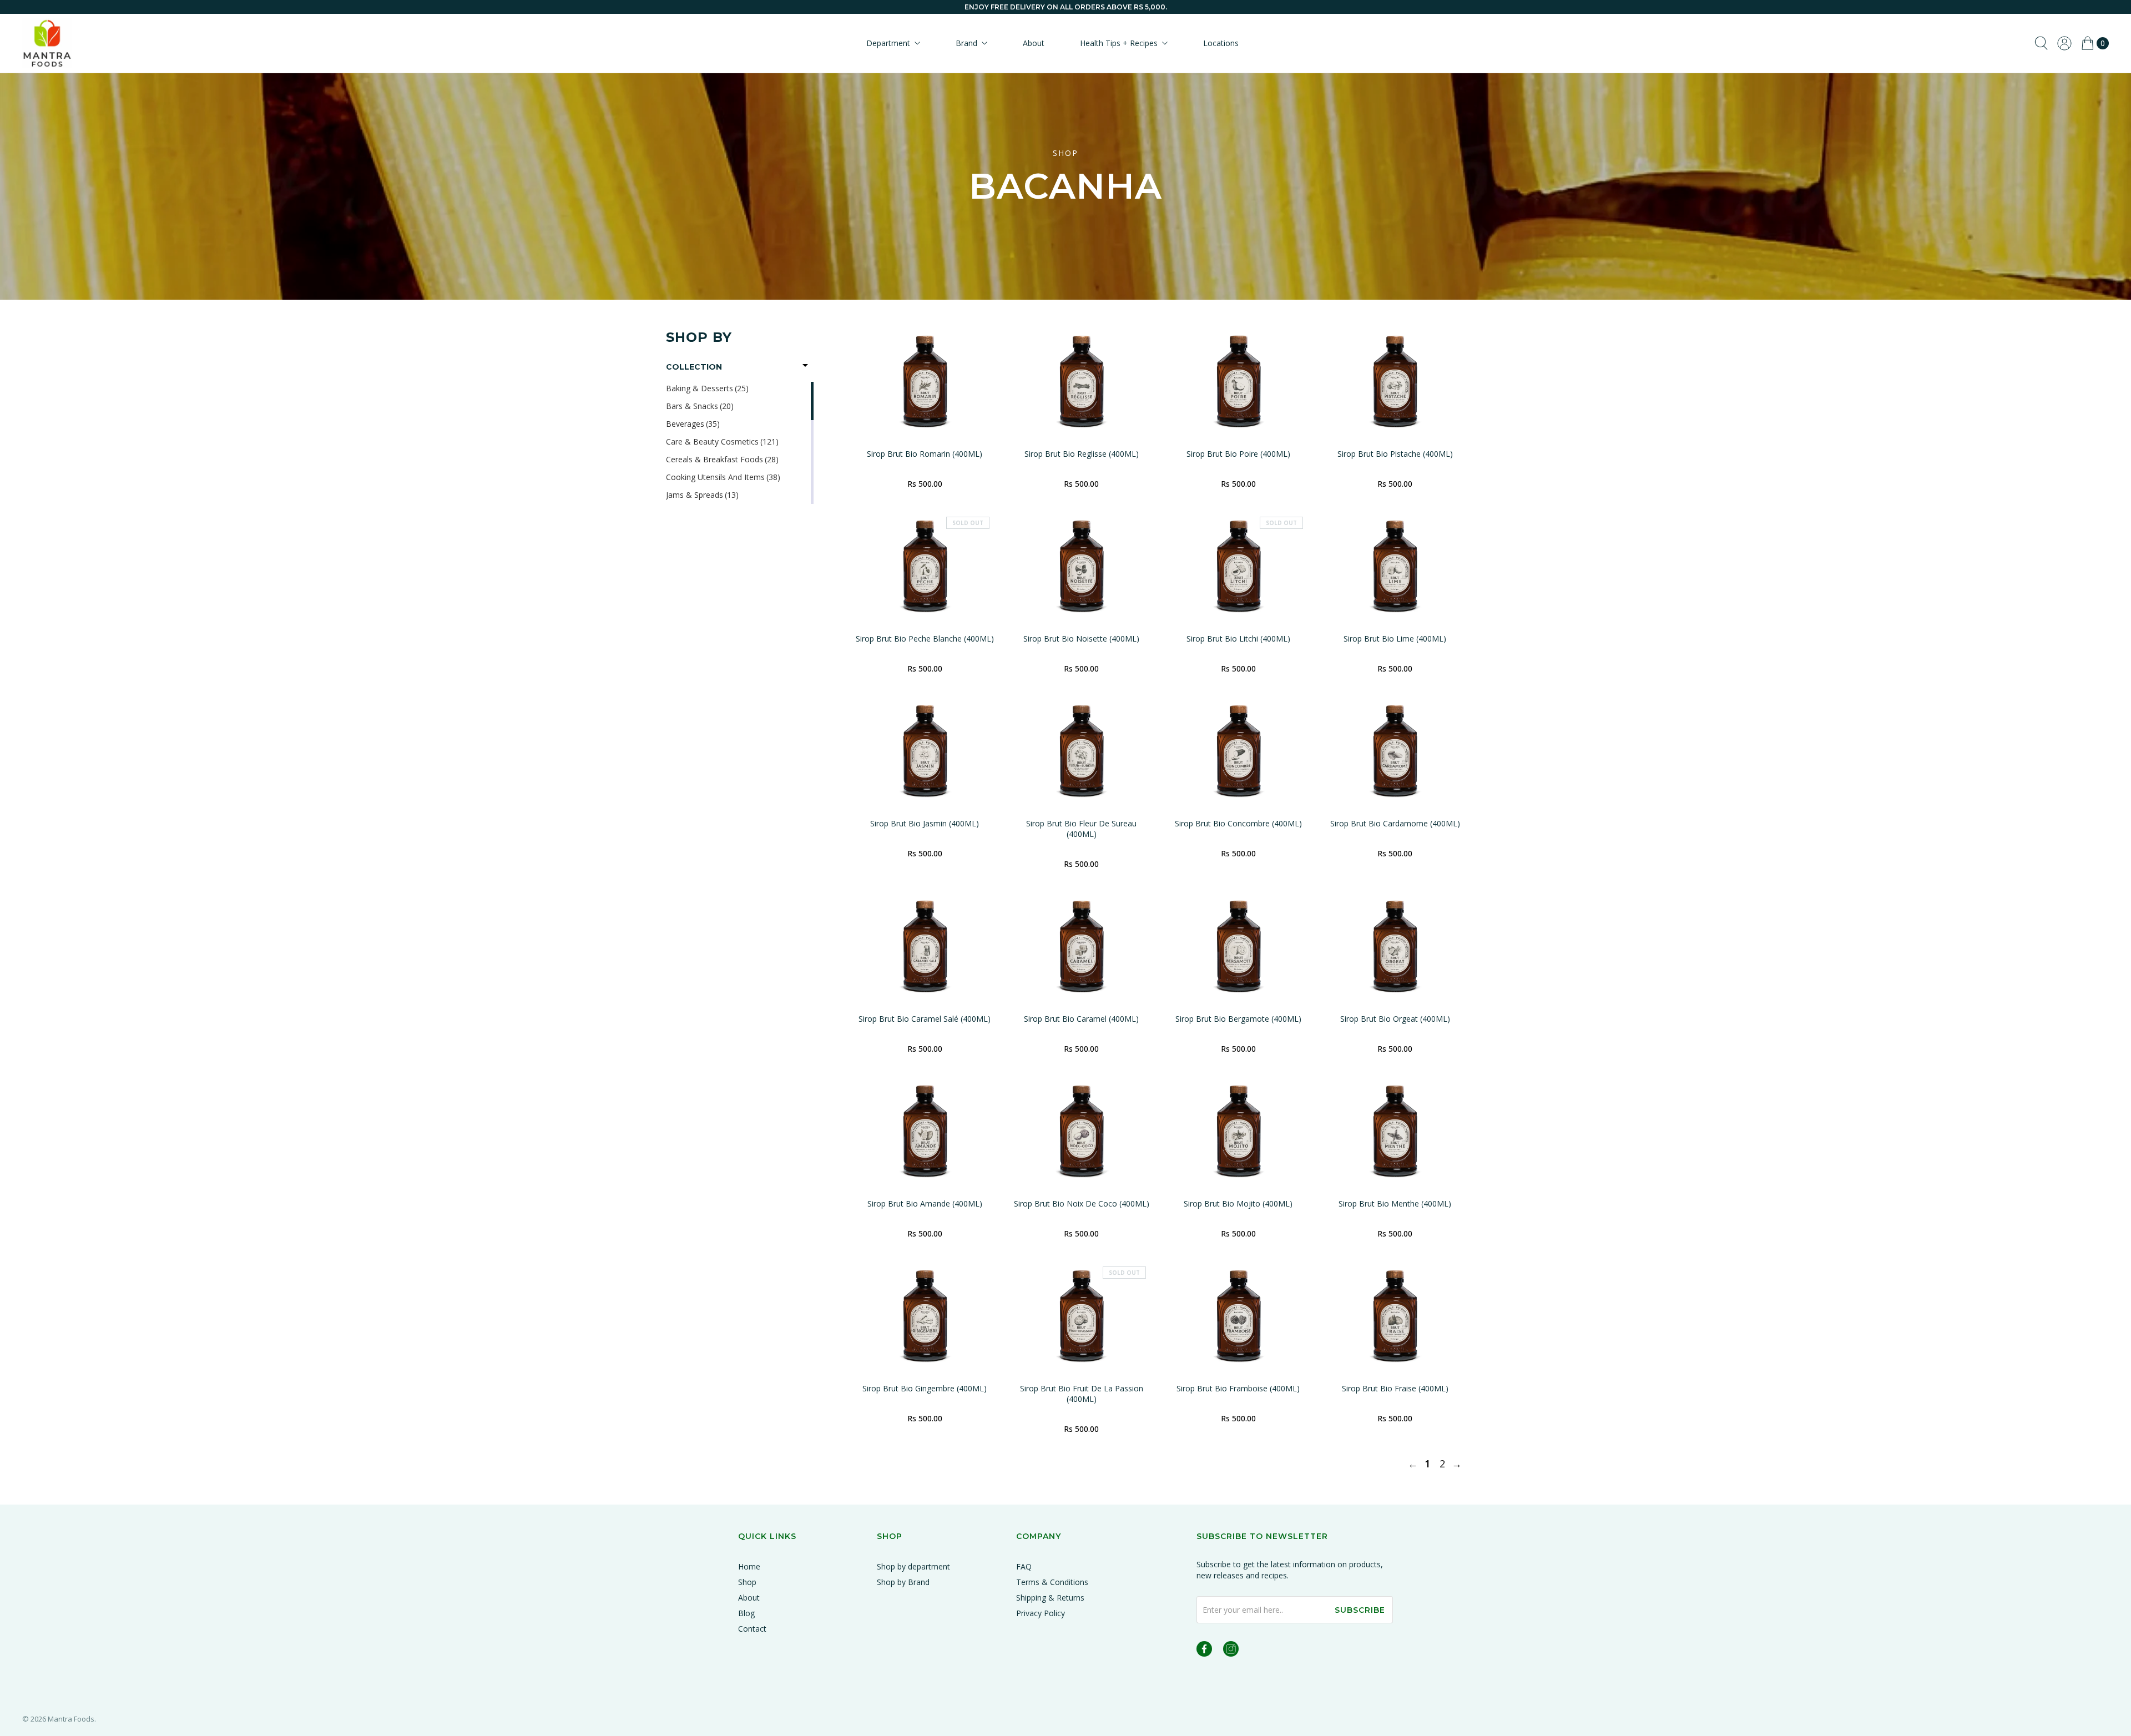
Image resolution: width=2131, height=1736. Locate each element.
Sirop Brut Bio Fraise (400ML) (1395, 1388)
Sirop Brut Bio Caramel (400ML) (1081, 1019)
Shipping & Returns (1050, 1598)
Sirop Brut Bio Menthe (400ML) (1395, 1203)
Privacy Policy (1041, 1613)
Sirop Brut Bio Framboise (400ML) (1238, 1388)
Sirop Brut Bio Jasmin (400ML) (925, 823)
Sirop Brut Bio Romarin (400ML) (925, 454)
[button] (740, 367)
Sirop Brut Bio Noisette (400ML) (1081, 639)
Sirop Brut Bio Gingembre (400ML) (925, 1388)
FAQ (1024, 1566)
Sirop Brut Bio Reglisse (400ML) (1082, 454)
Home (749, 1566)
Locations (1221, 43)
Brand (966, 43)
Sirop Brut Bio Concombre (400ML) (1238, 823)
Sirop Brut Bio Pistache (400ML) (1395, 454)
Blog (746, 1613)
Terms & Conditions (1052, 1582)
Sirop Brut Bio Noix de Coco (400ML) (1082, 1203)
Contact (752, 1629)
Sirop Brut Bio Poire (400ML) (1238, 454)
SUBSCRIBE (1360, 1610)
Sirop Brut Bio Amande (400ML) (925, 1203)
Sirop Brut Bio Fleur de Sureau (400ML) (1081, 829)
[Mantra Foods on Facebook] (1204, 1651)
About (1034, 43)
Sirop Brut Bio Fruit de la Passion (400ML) (1082, 1394)
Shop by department (913, 1566)
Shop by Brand (903, 1582)
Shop (747, 1582)
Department (888, 43)
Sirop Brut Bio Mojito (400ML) (1238, 1203)
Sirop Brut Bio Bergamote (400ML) (1238, 1019)
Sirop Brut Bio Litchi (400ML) (1238, 639)
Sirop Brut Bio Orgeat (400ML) (1395, 1019)
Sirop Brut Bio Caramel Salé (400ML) (925, 1019)
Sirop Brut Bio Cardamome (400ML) (1395, 823)
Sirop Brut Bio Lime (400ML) (1395, 639)
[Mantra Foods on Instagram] (1231, 1651)
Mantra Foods (71, 1719)
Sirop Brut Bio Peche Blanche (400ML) (925, 639)
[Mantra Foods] (47, 43)
